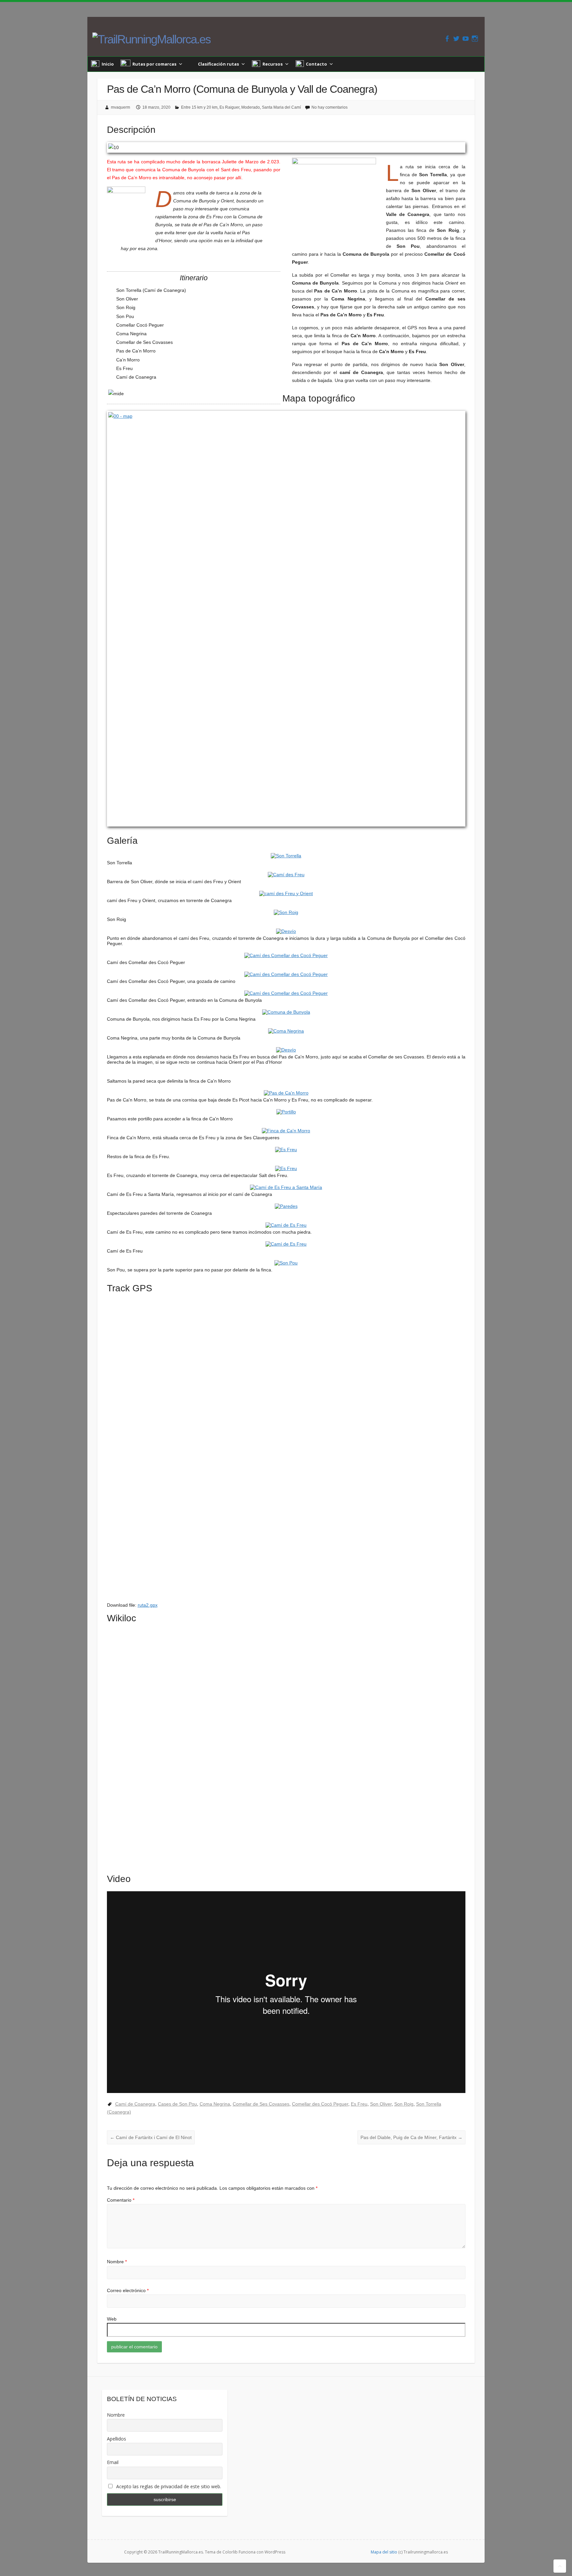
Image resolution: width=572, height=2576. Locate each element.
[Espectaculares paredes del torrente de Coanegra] (286, 1206)
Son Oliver (381, 2104)
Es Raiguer (229, 107)
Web (112, 2319)
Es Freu (359, 2104)
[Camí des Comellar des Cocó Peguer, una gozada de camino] (286, 974)
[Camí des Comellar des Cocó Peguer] (286, 955)
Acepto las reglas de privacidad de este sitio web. (168, 2486)
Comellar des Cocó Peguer (320, 2104)
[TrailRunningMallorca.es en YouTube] (466, 39)
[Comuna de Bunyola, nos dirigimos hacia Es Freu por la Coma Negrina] (286, 1012)
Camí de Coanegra (135, 2104)
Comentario (121, 2200)
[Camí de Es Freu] (286, 1244)
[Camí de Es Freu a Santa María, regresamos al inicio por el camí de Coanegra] (286, 1187)
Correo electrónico (128, 2290)
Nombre (117, 2262)
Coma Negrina (215, 2104)
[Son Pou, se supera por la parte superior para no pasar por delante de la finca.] (286, 1263)
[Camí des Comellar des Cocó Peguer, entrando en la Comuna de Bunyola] (286, 993)
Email (113, 2462)
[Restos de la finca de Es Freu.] (286, 1150)
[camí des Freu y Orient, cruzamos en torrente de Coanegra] (286, 893)
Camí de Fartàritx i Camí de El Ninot (151, 2137)
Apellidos (117, 2439)
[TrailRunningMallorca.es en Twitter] (456, 39)
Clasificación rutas (218, 64)
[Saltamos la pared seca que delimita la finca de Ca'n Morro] (286, 1074)
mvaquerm (120, 107)
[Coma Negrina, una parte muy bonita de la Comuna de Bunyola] (286, 1031)
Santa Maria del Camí (281, 107)
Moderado (251, 107)
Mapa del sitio (384, 2552)
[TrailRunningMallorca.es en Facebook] (447, 39)
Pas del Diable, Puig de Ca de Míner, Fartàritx (411, 2137)
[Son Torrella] (286, 856)
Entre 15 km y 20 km (199, 107)
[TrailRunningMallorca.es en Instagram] (475, 39)
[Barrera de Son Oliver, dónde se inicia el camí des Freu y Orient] (286, 875)
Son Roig (404, 2104)
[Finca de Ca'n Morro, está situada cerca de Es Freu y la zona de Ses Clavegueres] (286, 1131)
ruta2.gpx (148, 1605)
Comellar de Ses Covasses (261, 2104)
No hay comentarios (330, 107)
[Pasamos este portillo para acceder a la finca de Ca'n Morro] (286, 1112)
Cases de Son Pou (177, 2104)
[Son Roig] (286, 912)
